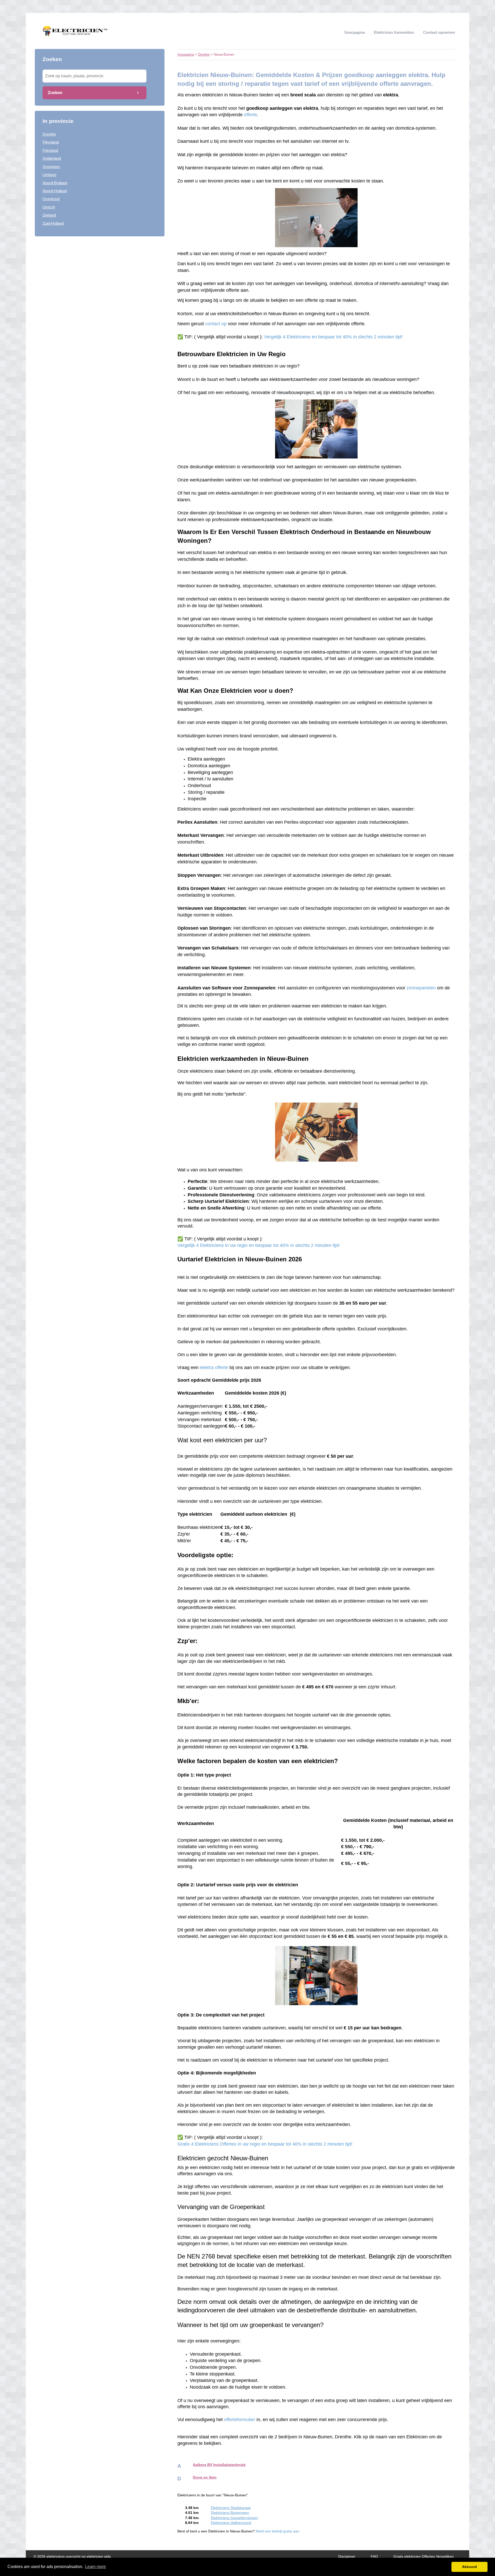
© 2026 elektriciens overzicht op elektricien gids (72, 2557)
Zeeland (49, 215)
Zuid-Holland (53, 223)
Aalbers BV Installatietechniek (219, 2465)
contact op (216, 324)
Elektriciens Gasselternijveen (234, 2518)
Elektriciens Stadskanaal (231, 2508)
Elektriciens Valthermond (231, 2523)
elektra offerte (214, 1368)
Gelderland (52, 158)
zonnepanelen (421, 988)
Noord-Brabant (55, 183)
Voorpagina (354, 32)
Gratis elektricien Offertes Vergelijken (424, 2557)
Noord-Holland (55, 191)
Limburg (49, 175)
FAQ (374, 2557)
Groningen (51, 167)
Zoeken (55, 93)
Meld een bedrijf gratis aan (278, 2531)
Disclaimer (347, 2557)
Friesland (50, 150)
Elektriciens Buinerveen (230, 2513)
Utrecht (49, 207)
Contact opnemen (439, 32)
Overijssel (51, 199)
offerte (250, 115)
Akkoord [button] (469, 2567)
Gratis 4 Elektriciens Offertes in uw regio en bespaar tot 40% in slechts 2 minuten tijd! (265, 2144)
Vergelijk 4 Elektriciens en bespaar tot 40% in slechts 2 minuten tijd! (333, 337)
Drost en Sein (205, 2477)
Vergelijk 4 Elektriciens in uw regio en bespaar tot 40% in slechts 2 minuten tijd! (259, 1245)
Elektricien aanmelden (394, 32)
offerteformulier (240, 2420)
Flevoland (51, 142)
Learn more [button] (96, 2567)
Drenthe (49, 134)
